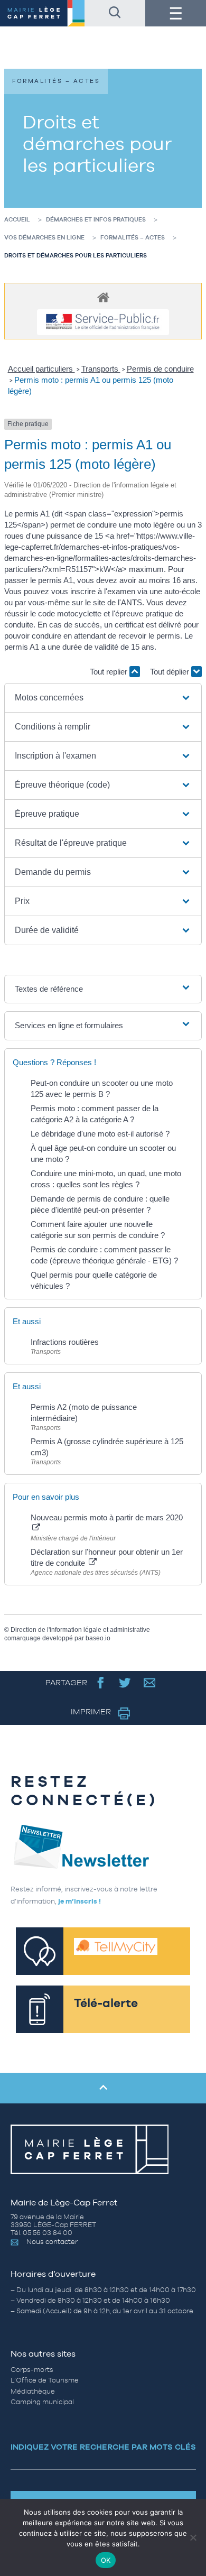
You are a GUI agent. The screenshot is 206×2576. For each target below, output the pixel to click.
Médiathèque (33, 2391)
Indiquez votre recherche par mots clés (103, 2447)
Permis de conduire (160, 369)
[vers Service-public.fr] (103, 322)
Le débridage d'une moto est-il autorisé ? (100, 1134)
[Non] (193, 2537)
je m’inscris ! (79, 1901)
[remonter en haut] (103, 2088)
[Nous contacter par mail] (150, 1682)
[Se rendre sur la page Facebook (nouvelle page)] (101, 1682)
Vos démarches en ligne (44, 237)
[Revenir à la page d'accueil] (42, 13)
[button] (103, 698)
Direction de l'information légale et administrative (80, 1630)
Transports (101, 369)
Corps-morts (32, 2370)
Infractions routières (65, 1342)
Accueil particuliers (41, 369)
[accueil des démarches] (103, 297)
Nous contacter (52, 2242)
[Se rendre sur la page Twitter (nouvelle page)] (125, 1682)
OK (106, 2560)
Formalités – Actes (133, 237)
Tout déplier (171, 672)
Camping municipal (42, 2402)
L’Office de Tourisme (45, 2380)
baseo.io (98, 1638)
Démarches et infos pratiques (96, 219)
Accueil (17, 219)
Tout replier (110, 672)
